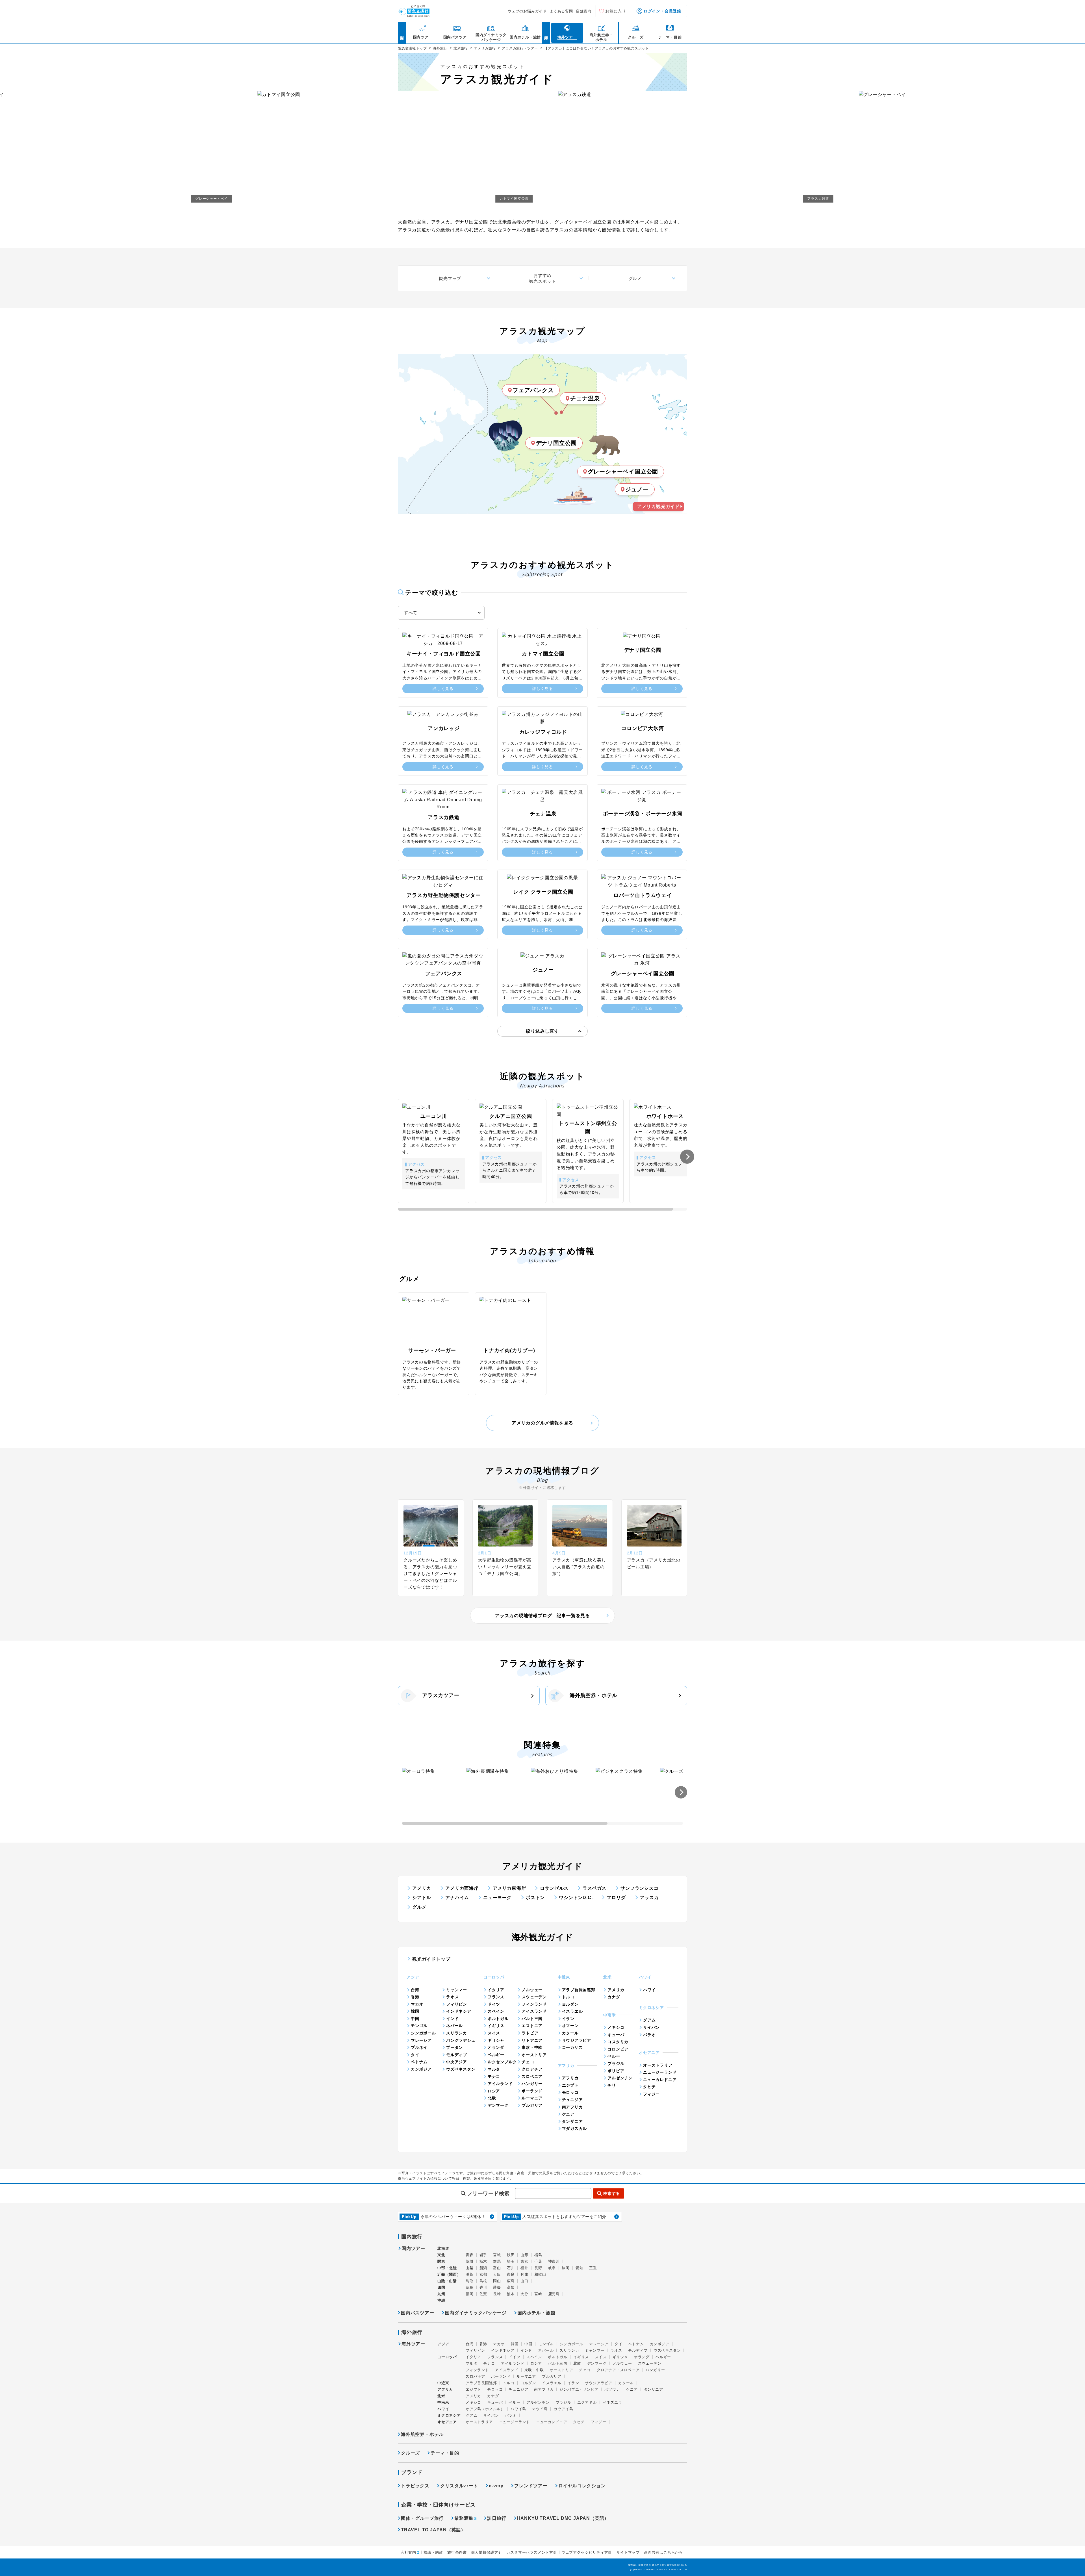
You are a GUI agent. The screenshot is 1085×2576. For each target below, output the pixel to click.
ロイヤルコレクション (582, 2486)
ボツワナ (612, 2389)
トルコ (568, 1997)
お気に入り (616, 11)
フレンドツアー (531, 2486)
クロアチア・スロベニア (618, 2370)
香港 (415, 1997)
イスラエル (572, 2011)
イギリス (496, 2026)
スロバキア (475, 2376)
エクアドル (587, 2402)
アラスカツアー (441, 1695)
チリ (612, 2085)
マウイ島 (540, 2409)
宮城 (497, 2255)
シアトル (422, 1898)
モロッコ (570, 2092)
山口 (524, 2281)
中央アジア (457, 2062)
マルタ (494, 2069)
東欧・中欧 (532, 2047)
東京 (524, 2261)
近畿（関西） (449, 2274)
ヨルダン (570, 2004)
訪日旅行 (497, 2518)
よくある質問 (561, 11)
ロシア (494, 2091)
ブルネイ (419, 2047)
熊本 (511, 2294)
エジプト (570, 2085)
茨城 (470, 2261)
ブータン (454, 2047)
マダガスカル (575, 2128)
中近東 (443, 2383)
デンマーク (498, 2105)
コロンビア (618, 2049)
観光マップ (450, 278)
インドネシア (459, 2011)
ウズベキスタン (461, 2069)
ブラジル (616, 2064)
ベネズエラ (612, 2402)
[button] (687, 1157)
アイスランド (534, 2011)
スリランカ (457, 2033)
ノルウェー (532, 1990)
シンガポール (423, 2033)
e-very (496, 2486)
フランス (496, 1997)
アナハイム (457, 1898)
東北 (441, 2255)
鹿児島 (554, 2294)
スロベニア (532, 2077)
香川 (483, 2287)
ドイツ (494, 2004)
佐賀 (483, 2294)
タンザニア (572, 2121)
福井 (524, 2268)
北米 (441, 2396)
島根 (483, 2281)
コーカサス (572, 2047)
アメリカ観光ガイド (658, 506)
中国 (415, 2019)
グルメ (635, 278)
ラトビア (530, 2033)
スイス (494, 2033)
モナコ (494, 2077)
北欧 (492, 2098)
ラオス (452, 1997)
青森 (470, 2255)
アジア (443, 2344)
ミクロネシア (449, 2415)
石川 (511, 2268)
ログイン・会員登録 (662, 11)
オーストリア (534, 2055)
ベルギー (496, 2055)
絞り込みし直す (542, 1031)
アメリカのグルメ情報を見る (542, 1423)
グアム (649, 2020)
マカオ (417, 2004)
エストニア (532, 2026)
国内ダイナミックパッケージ (476, 2313)
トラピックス (415, 2486)
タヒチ (649, 2087)
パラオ (649, 2035)
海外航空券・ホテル (594, 1695)
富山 (497, 2268)
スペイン (496, 2011)
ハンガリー (532, 2084)
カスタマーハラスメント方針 (532, 2552)
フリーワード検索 (488, 2193)
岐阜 (552, 2268)
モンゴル (419, 2026)
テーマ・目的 (445, 2453)
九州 (441, 2294)
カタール (570, 2033)
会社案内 (408, 2552)
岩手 (483, 2255)
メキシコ (616, 2027)
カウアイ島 (563, 2409)
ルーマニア (532, 2098)
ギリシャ (496, 2040)
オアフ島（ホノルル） (485, 2409)
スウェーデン (534, 1997)
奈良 (511, 2274)
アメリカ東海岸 (509, 1888)
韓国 (415, 2011)
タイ (415, 2055)
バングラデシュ (461, 2040)
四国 (441, 2287)
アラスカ (649, 1898)
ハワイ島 (518, 2409)
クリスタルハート (459, 2486)
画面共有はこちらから (663, 2552)
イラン (568, 2019)
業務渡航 (464, 2518)
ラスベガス (594, 1888)
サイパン (651, 2027)
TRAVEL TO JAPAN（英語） (433, 2530)
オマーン (570, 2026)
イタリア (496, 1990)
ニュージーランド (660, 2072)
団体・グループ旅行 (422, 2518)
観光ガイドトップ (431, 1959)
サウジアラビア (577, 2040)
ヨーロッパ (447, 2357)
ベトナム (419, 2062)
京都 (483, 2274)
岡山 (497, 2281)
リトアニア (532, 2040)
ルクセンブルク (502, 2062)
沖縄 (441, 2300)
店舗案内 (584, 11)
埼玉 (511, 2261)
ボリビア (616, 2071)
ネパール (454, 2026)
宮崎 (538, 2294)
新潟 (483, 2268)
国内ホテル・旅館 (536, 2313)
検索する (612, 2193)
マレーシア (421, 2040)
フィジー (651, 2094)
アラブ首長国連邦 (579, 1990)
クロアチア (532, 2069)
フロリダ (616, 1898)
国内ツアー (413, 2249)
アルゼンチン (620, 2078)
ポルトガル (498, 2019)
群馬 (497, 2261)
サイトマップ (628, 2552)
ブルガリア (532, 2105)
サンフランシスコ (639, 1888)
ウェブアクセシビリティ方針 (587, 2552)
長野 (538, 2268)
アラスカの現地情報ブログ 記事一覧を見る (542, 1616)
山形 (524, 2255)
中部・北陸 (447, 2268)
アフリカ (570, 2078)
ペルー (614, 2056)
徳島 (470, 2287)
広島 (511, 2281)
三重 (593, 2268)
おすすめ (543, 278)
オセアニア (447, 2422)
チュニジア (572, 2100)
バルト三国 (532, 2019)
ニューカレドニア (660, 2080)
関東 (441, 2261)
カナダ (614, 1997)
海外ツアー (413, 2344)
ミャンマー (457, 1990)
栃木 (483, 2261)
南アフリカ (572, 2107)
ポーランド (532, 2091)
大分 (524, 2294)
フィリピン (457, 2004)
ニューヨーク (497, 1898)
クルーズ (410, 2453)
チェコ (528, 2062)
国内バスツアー (418, 2313)
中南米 (443, 2402)
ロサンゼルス (554, 1888)
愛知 (580, 2268)
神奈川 (554, 2261)
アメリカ (422, 1888)
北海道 (443, 2248)
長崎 (497, 2294)
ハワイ (649, 1990)
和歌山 (540, 2274)
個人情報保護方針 (487, 2552)
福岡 (470, 2294)
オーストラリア (658, 2065)
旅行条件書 (457, 2552)
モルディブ (457, 2055)
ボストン (535, 1898)
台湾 (415, 1990)
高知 (511, 2287)
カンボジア (421, 2069)
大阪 (497, 2274)
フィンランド (534, 2004)
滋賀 (470, 2274)
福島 (538, 2255)
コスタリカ (618, 2042)
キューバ (616, 2035)
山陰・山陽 (447, 2281)
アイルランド (500, 2084)
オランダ (496, 2047)
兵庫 (524, 2274)
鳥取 (470, 2281)
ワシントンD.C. (576, 1898)
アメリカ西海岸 (462, 1888)
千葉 (538, 2261)
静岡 (566, 2268)
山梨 (470, 2268)
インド (452, 2019)
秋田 (511, 2255)
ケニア (568, 2114)
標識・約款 (433, 2552)
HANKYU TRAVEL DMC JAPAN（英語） (563, 2518)
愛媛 (497, 2287)
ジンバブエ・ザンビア (579, 2389)
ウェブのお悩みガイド (527, 11)
